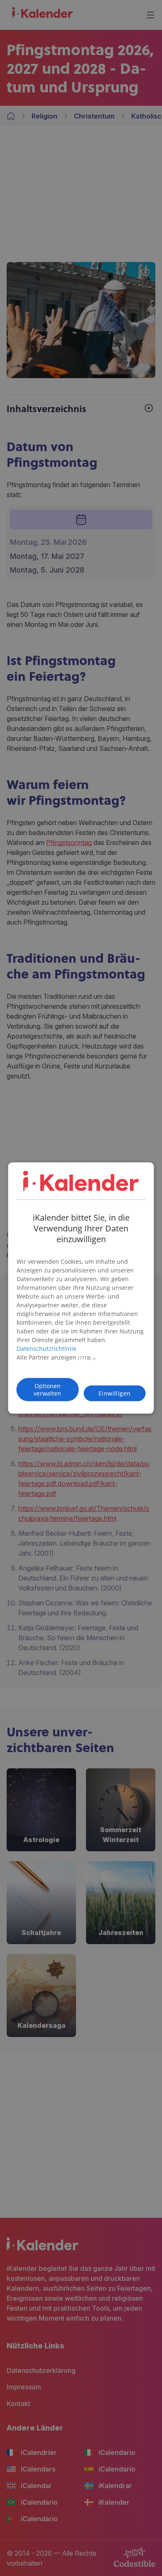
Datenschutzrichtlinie (47, 1349)
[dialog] (81, 1288)
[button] (81, 1358)
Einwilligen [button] (114, 1393)
